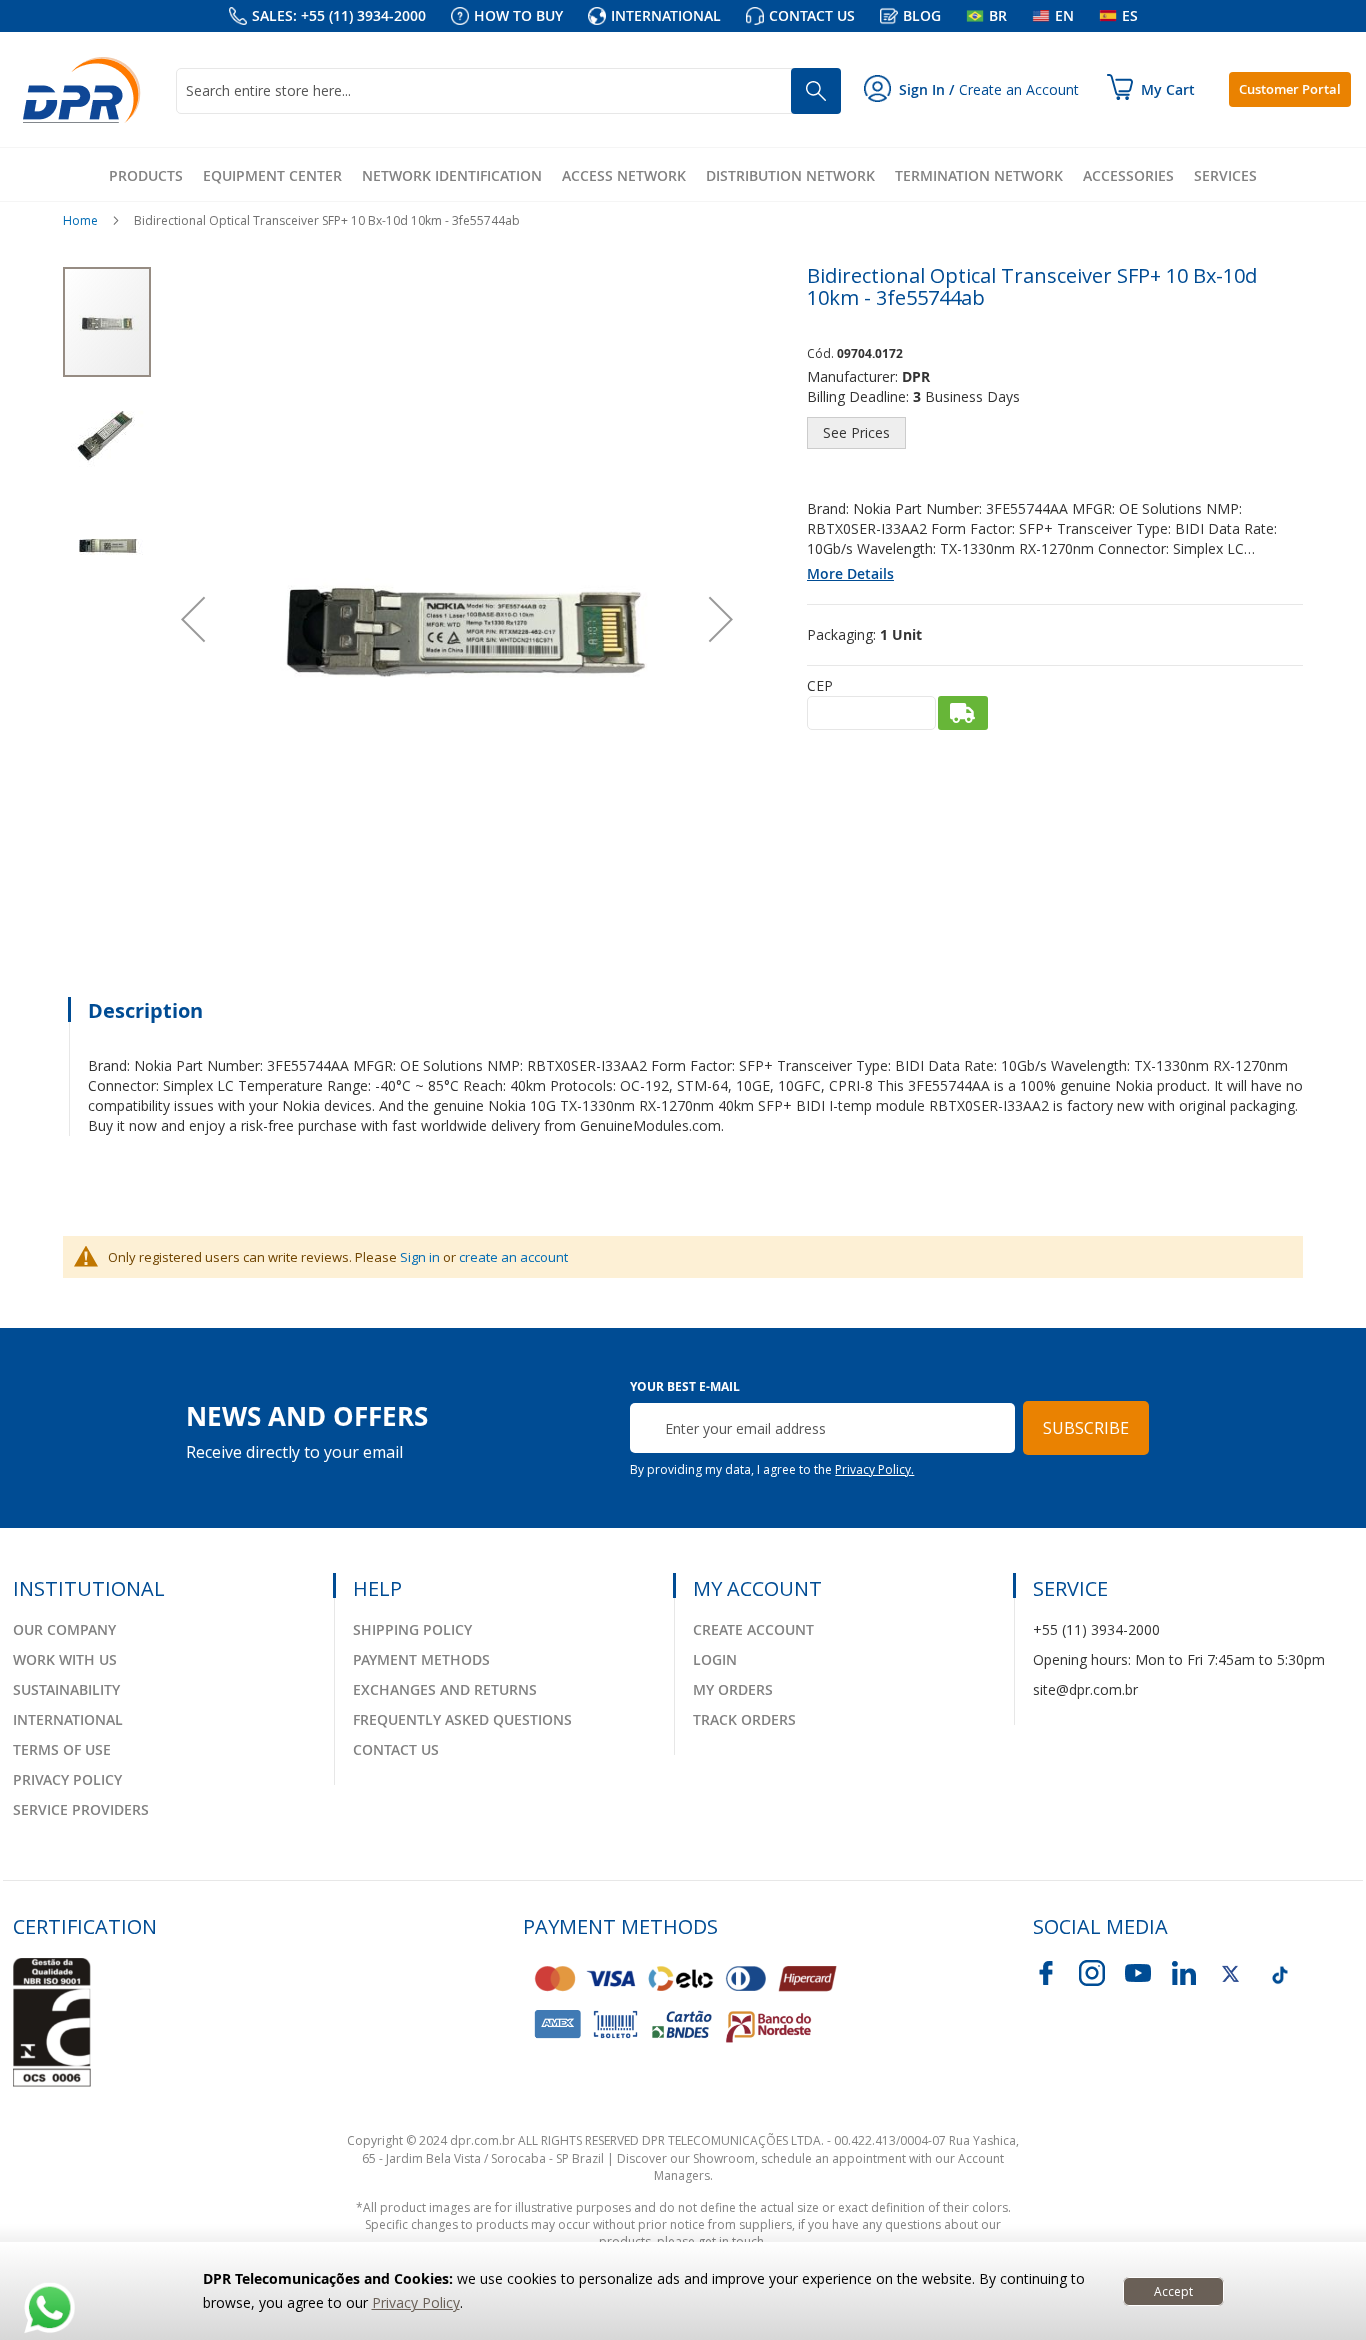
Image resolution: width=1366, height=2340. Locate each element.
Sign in (420, 1257)
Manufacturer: (852, 376)
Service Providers (81, 1809)
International (666, 15)
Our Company (64, 1629)
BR (998, 15)
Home (80, 220)
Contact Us (396, 1749)
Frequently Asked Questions (462, 1719)
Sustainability (66, 1689)
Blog (922, 15)
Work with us (65, 1659)
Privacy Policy (416, 2302)
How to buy (518, 15)
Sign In (922, 89)
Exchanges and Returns (445, 1689)
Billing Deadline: (858, 396)
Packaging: (841, 634)
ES (1130, 15)
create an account (513, 1257)
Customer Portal (1290, 89)
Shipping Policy (412, 1629)
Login (715, 1659)
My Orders (733, 1689)
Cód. (822, 353)
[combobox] (508, 91)
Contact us (812, 15)
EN (1064, 15)
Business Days (972, 396)
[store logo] (82, 90)
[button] (193, 618)
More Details (850, 573)
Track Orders (744, 1719)
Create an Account (1019, 89)
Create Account (753, 1629)
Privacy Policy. (874, 1469)
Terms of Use (62, 1749)
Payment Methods (421, 1659)
